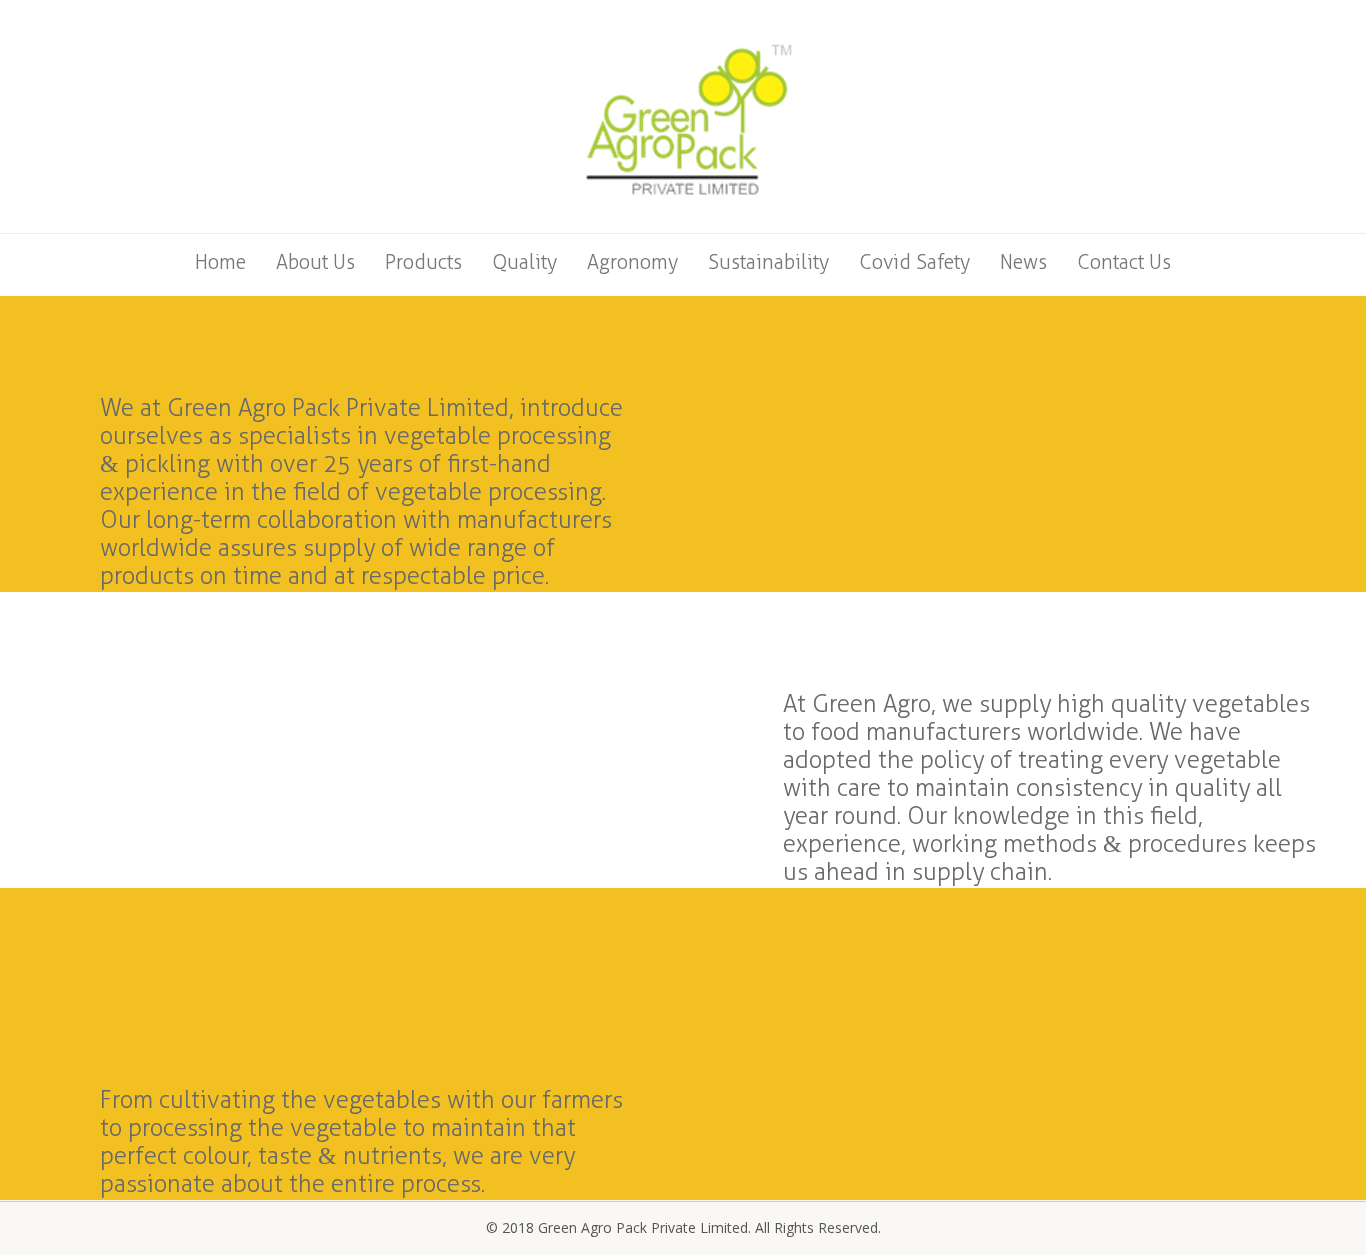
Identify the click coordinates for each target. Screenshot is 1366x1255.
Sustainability (768, 262)
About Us (315, 262)
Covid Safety (914, 262)
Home (220, 262)
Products (423, 262)
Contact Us (1124, 262)
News (1023, 262)
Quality (524, 262)
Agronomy (632, 262)
